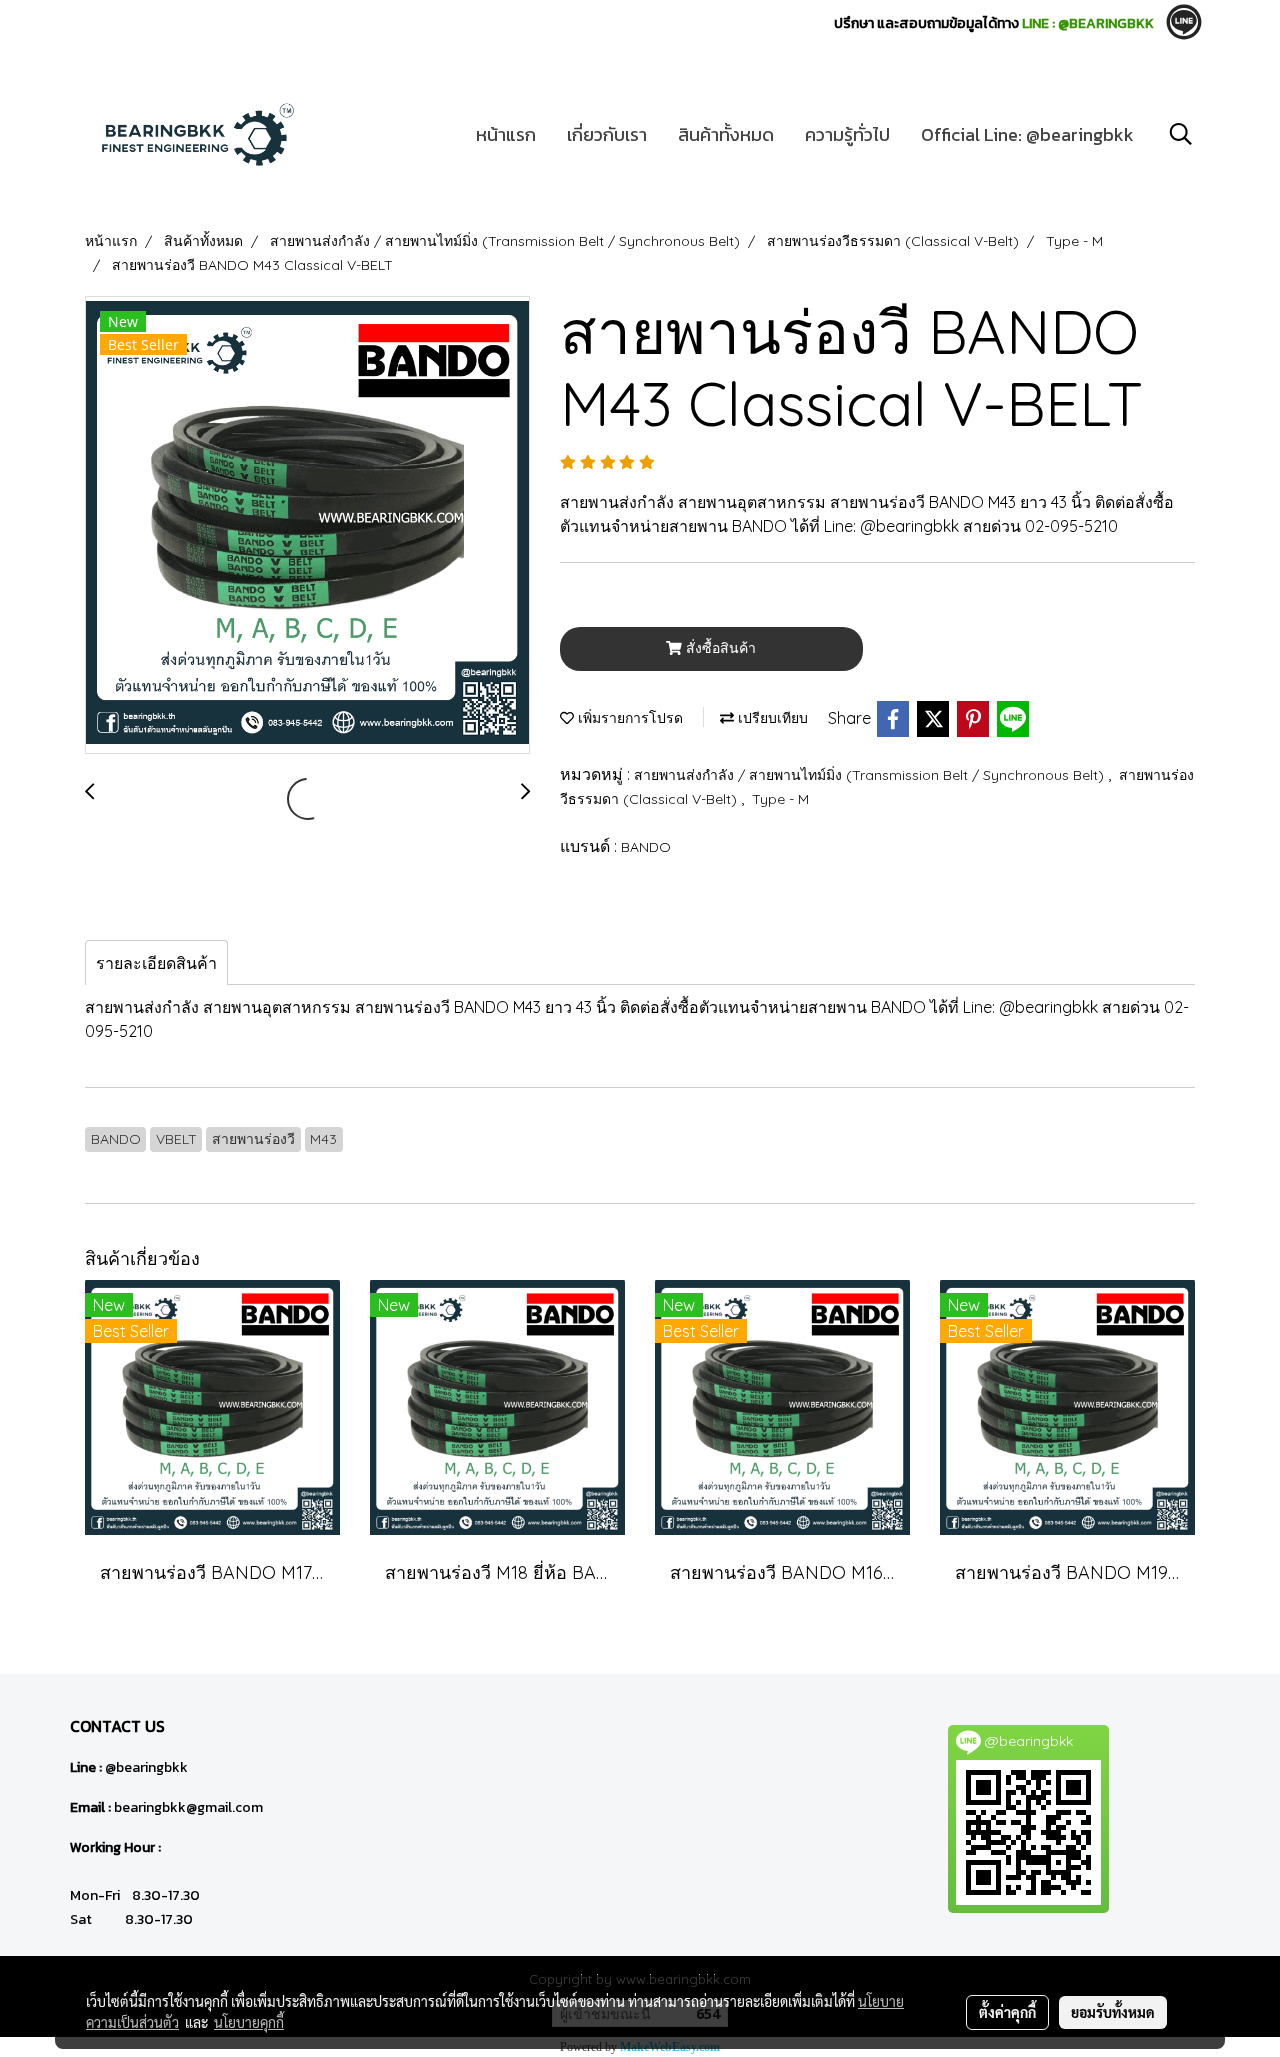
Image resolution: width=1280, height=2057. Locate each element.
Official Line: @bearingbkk (1027, 134)
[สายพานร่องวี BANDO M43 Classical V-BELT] (307, 526)
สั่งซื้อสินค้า (719, 648)
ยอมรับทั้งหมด (1113, 2012)
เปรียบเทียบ (771, 718)
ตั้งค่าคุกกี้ (1007, 2012)
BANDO (646, 847)
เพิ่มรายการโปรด (628, 718)
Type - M (780, 799)
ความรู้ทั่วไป (847, 134)
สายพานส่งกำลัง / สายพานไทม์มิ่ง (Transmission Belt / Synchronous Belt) (871, 775)
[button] (1181, 134)
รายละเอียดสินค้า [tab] (156, 963)
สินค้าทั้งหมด (726, 134)
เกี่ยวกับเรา (607, 134)
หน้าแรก (506, 134)
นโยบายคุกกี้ (249, 2022)
